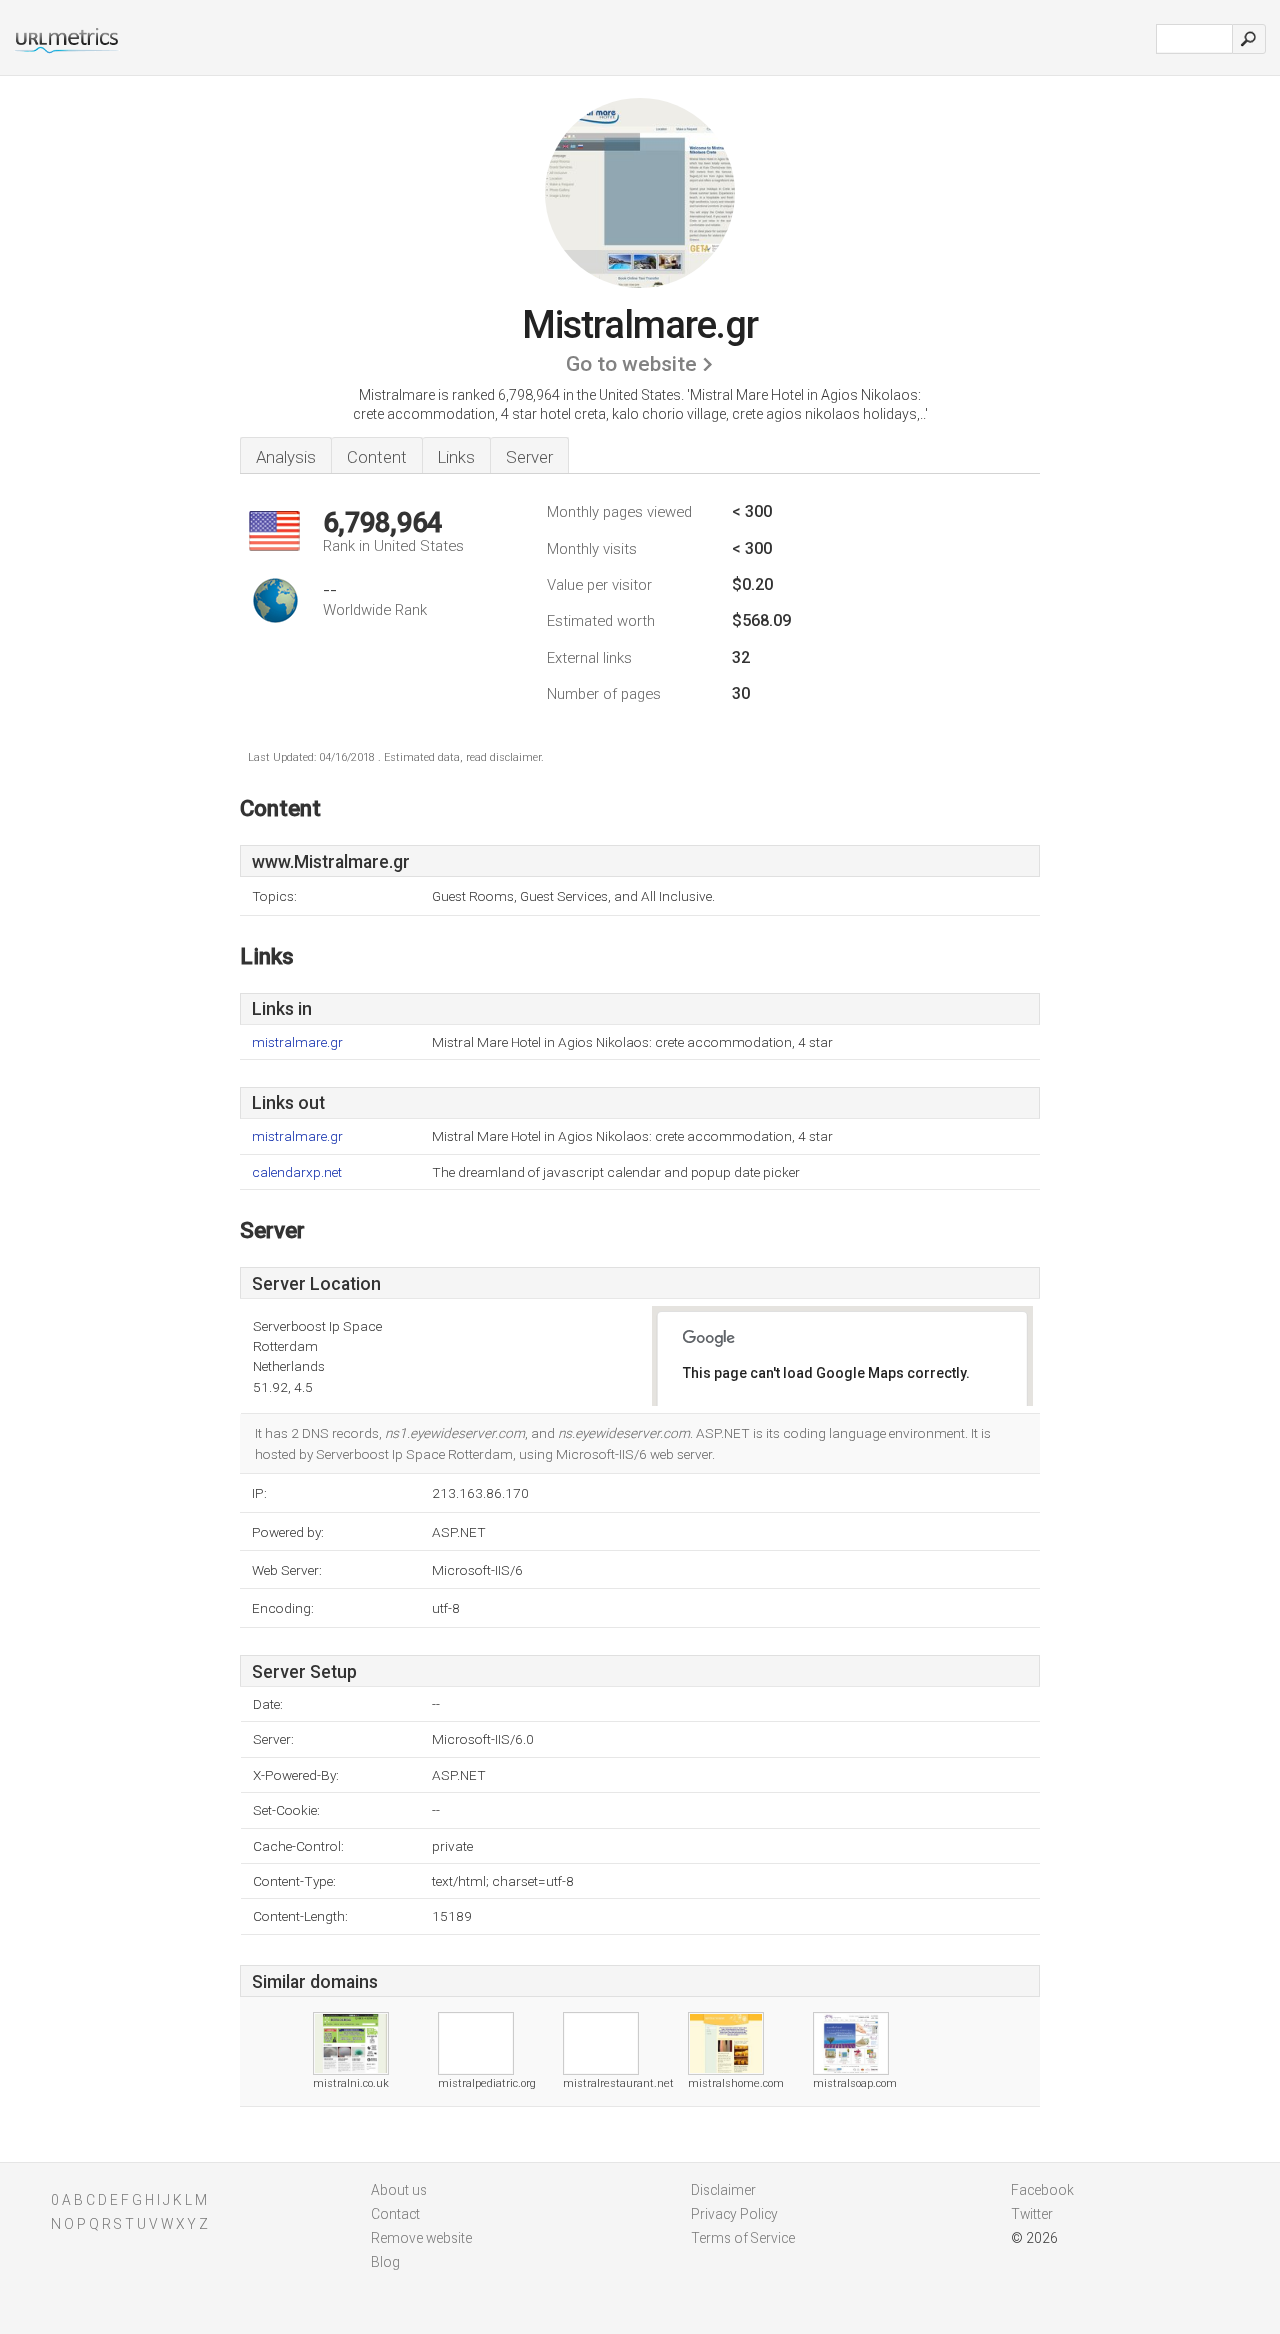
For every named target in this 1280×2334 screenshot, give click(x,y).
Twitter (1032, 2214)
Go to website (631, 364)
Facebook (1042, 2190)
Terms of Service (743, 2238)
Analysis (286, 457)
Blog (385, 2262)
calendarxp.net (297, 1172)
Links (456, 457)
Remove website (421, 2238)
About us (399, 2190)
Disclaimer (723, 2190)
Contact (395, 2214)
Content (377, 457)
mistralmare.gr (297, 1042)
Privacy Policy (734, 2214)
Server (529, 457)
